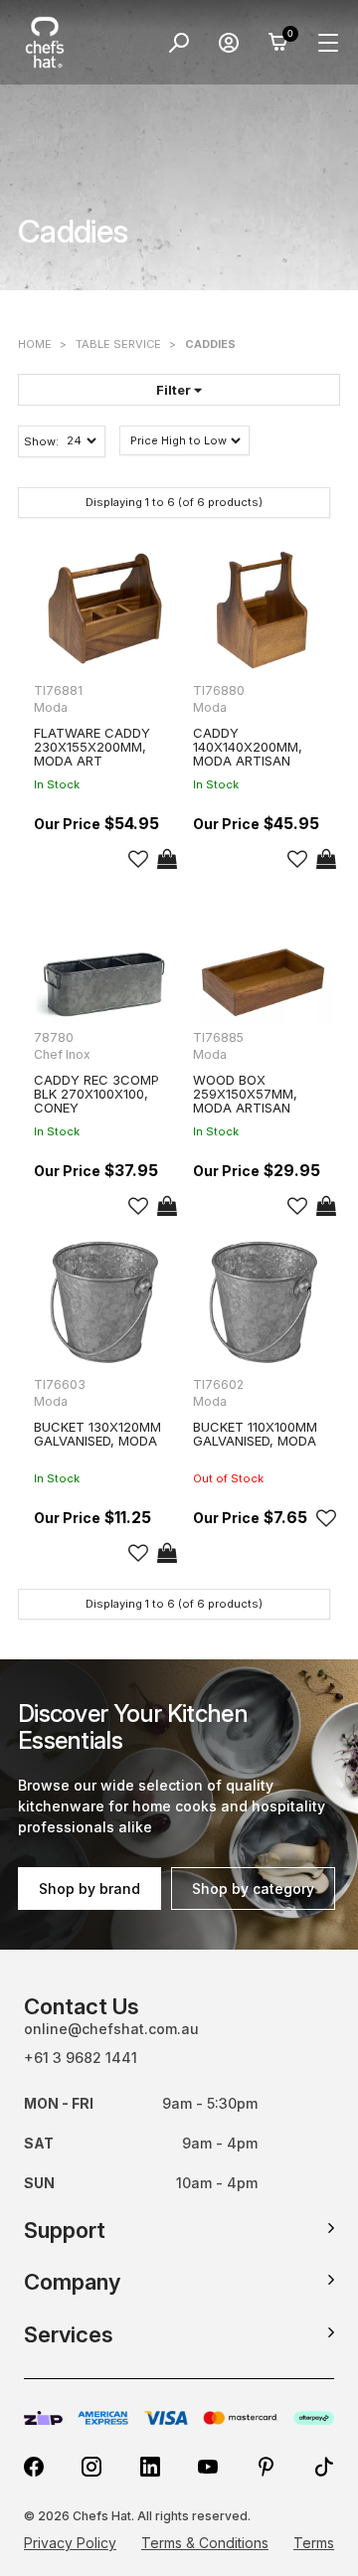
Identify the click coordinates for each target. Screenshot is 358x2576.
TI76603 (60, 1384)
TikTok (324, 2467)
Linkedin (150, 2467)
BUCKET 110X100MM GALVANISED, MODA (255, 1434)
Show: (41, 441)
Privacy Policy (70, 2543)
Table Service (118, 344)
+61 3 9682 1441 (81, 2058)
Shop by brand (89, 1889)
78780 (54, 1037)
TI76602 (218, 1384)
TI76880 (219, 690)
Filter (175, 390)
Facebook (34, 2467)
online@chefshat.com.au (111, 2029)
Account (229, 43)
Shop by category (253, 1889)
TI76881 (58, 690)
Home (35, 344)
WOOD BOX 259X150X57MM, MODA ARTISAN (245, 1094)
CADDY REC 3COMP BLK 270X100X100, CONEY (96, 1094)
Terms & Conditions (205, 2543)
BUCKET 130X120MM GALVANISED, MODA (97, 1434)
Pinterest (267, 2467)
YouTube (208, 2467)
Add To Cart (167, 859)
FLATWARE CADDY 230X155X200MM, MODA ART (92, 747)
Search (179, 43)
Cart (278, 43)
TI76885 (218, 1037)
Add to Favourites (138, 859)
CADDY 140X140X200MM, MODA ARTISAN (248, 747)
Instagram (91, 2467)
